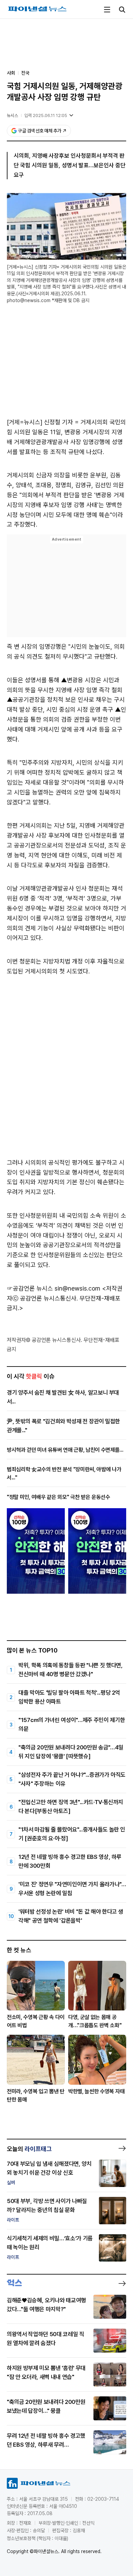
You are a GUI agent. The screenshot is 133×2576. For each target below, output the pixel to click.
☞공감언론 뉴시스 (30, 1288)
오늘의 (29, 2149)
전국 (25, 73)
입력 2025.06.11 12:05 (46, 115)
